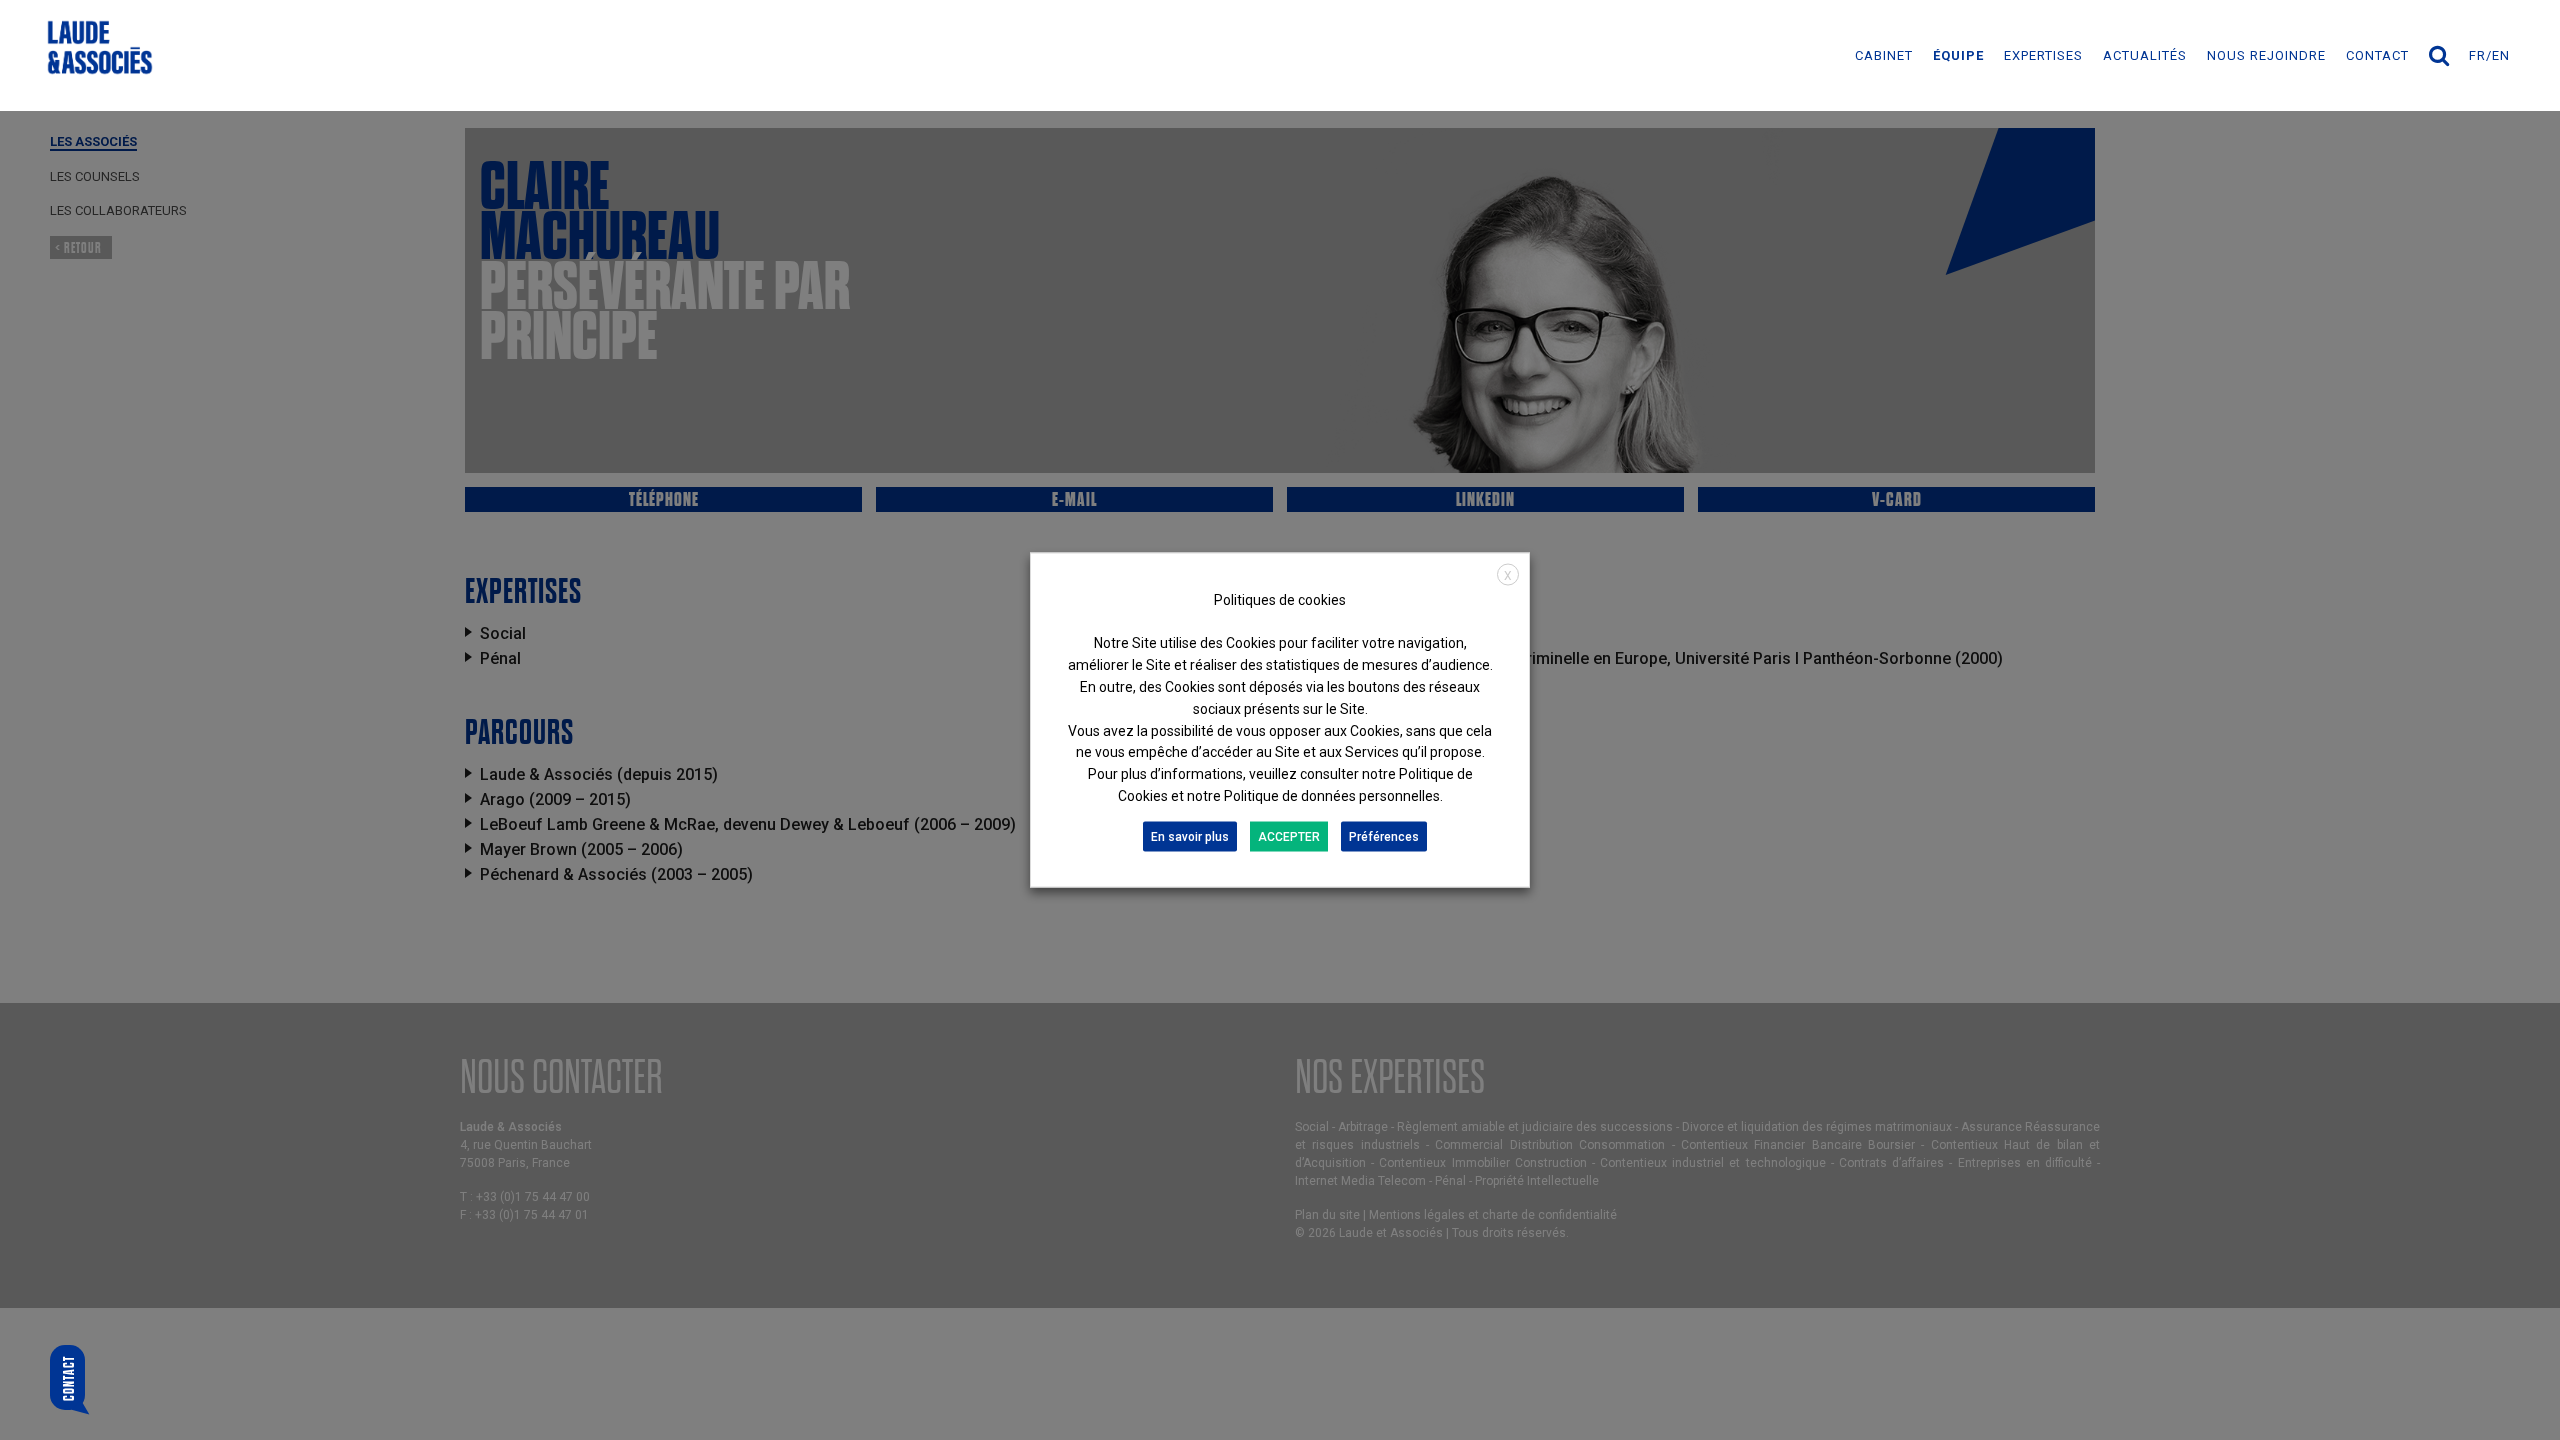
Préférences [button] (1384, 836)
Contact (2377, 55)
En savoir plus (1190, 836)
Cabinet (1884, 55)
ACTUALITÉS (2145, 55)
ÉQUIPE (1958, 55)
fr (2477, 55)
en (2501, 55)
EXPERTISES (2043, 55)
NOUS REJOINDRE (2266, 55)
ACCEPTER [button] (1289, 836)
